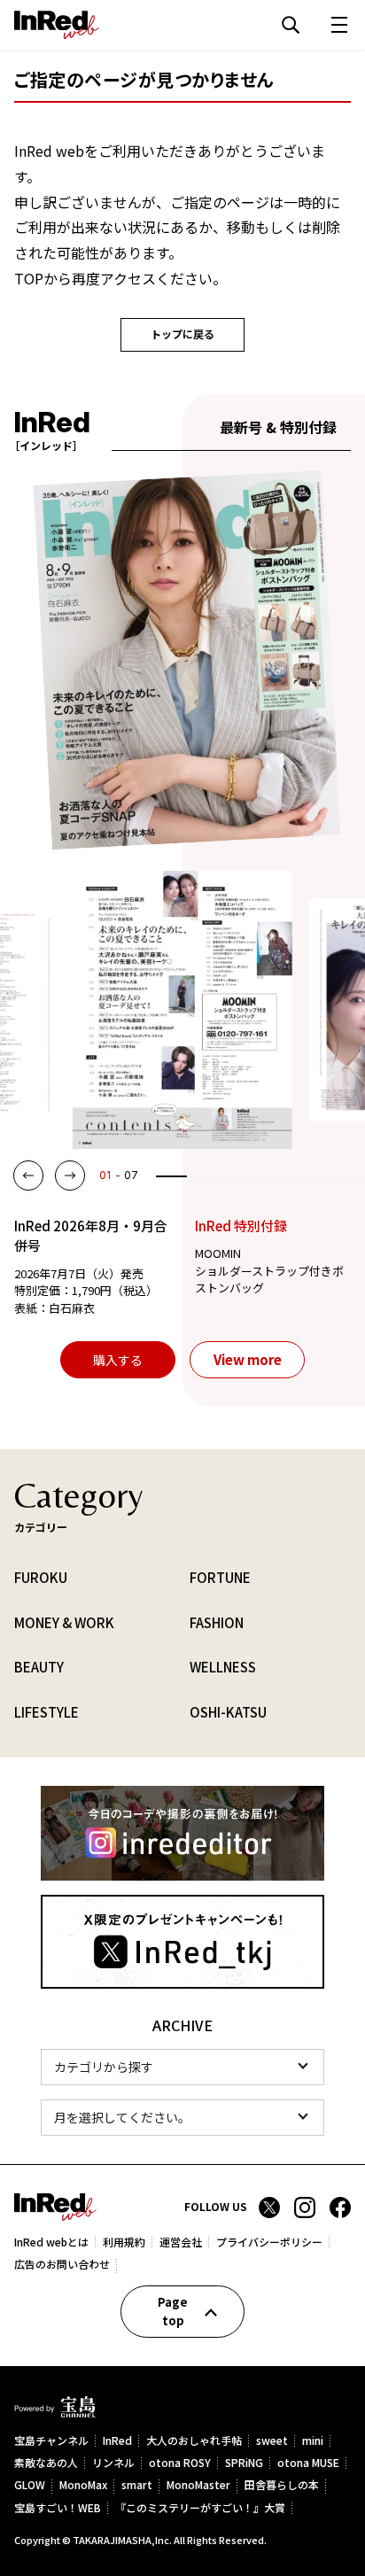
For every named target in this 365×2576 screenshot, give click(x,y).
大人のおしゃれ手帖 (194, 2441)
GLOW (30, 2485)
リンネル (113, 2463)
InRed (117, 2441)
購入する (118, 1360)
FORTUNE (220, 1577)
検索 (291, 25)
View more (248, 1359)
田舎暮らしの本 (282, 2485)
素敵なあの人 (46, 2463)
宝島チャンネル (51, 2441)
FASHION (217, 1622)
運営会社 (181, 2242)
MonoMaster (198, 2485)
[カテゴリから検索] (182, 2067)
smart (137, 2485)
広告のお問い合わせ (62, 2264)
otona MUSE (308, 2463)
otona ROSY (180, 2463)
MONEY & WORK (64, 1622)
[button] (28, 1175)
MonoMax (83, 2485)
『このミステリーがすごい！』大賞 (200, 2508)
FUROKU (41, 1577)
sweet (272, 2441)
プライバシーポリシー (269, 2242)
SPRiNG (244, 2463)
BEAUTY (39, 1667)
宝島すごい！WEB (58, 2508)
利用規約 (124, 2242)
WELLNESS (223, 1667)
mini (313, 2441)
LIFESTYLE (47, 1712)
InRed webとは (51, 2242)
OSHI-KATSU (228, 1712)
